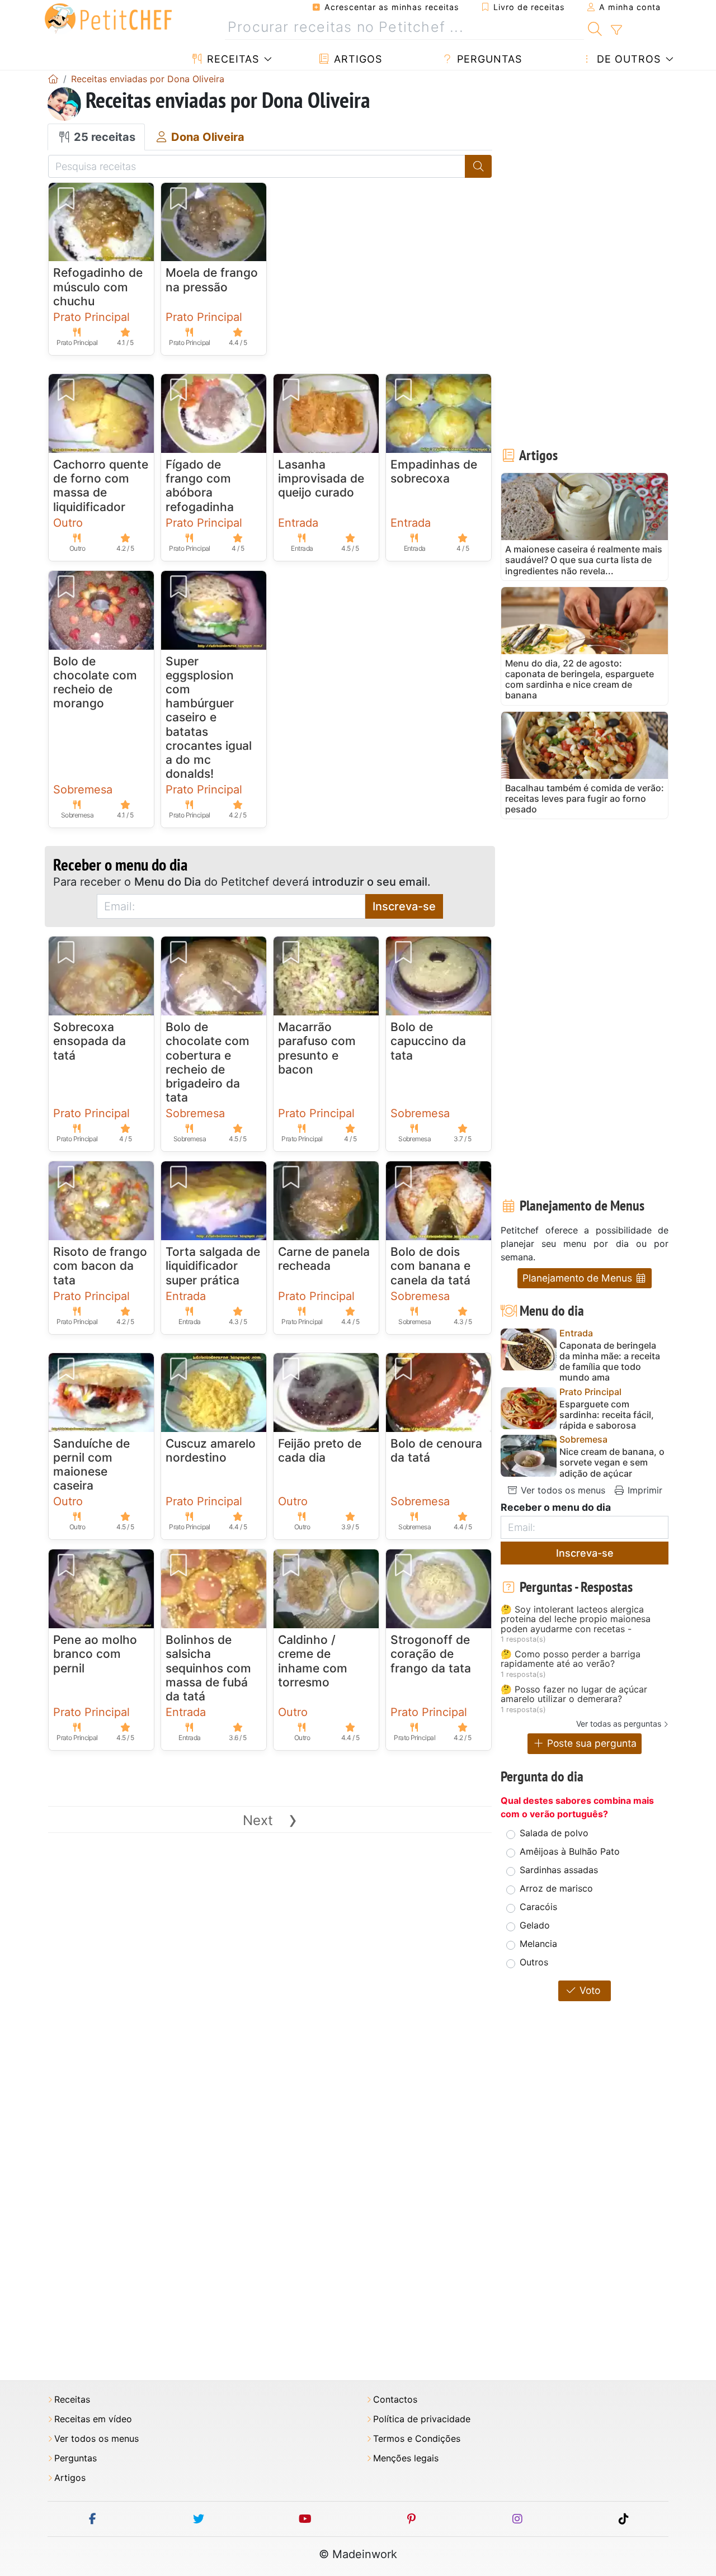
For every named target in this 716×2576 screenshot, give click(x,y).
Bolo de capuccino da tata (428, 1041)
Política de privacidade (422, 2419)
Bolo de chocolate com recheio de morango (95, 682)
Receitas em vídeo (93, 2419)
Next (270, 1820)
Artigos (356, 59)
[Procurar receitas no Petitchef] (595, 27)
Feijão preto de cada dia (320, 1450)
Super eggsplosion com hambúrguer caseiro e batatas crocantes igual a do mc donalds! (209, 718)
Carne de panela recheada (324, 1259)
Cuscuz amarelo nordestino (211, 1450)
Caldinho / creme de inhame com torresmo (313, 1661)
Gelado (535, 1925)
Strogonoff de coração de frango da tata (431, 1654)
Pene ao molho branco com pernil (95, 1654)
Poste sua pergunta (590, 1743)
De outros (627, 59)
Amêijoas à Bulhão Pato (570, 1851)
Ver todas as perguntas (619, 1724)
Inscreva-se (404, 906)
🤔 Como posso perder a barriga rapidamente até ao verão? (571, 1659)
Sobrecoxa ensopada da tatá (89, 1041)
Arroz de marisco (556, 1888)
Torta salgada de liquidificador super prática (213, 1266)
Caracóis (538, 1907)
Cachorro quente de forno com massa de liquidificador (101, 486)
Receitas (231, 59)
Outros (534, 1962)
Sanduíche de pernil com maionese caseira (91, 1465)
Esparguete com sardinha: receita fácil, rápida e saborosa (607, 1415)
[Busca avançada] (616, 30)
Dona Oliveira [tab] (206, 137)
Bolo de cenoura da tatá (436, 1450)
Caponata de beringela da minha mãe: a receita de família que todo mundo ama (610, 1362)
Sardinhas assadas (559, 1870)
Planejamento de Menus (579, 1278)
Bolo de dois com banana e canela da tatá (430, 1266)
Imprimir (644, 1490)
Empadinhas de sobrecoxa (434, 471)
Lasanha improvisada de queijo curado (321, 478)
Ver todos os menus (562, 1490)
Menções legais (406, 2458)
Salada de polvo (554, 1833)
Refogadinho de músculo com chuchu (98, 287)
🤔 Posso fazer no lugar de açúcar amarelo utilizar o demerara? (574, 1695)
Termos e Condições (417, 2439)
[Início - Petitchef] (53, 79)
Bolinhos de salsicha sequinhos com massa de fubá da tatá (208, 1668)
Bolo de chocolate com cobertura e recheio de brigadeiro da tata (208, 1062)
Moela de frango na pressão (212, 280)
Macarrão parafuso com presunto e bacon (317, 1048)
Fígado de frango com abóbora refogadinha (200, 486)
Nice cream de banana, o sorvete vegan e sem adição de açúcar (612, 1462)
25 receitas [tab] (103, 137)
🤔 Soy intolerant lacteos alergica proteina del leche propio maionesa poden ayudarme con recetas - (576, 1620)
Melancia (538, 1944)
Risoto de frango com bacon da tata (100, 1266)
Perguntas (488, 59)
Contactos (395, 2400)
